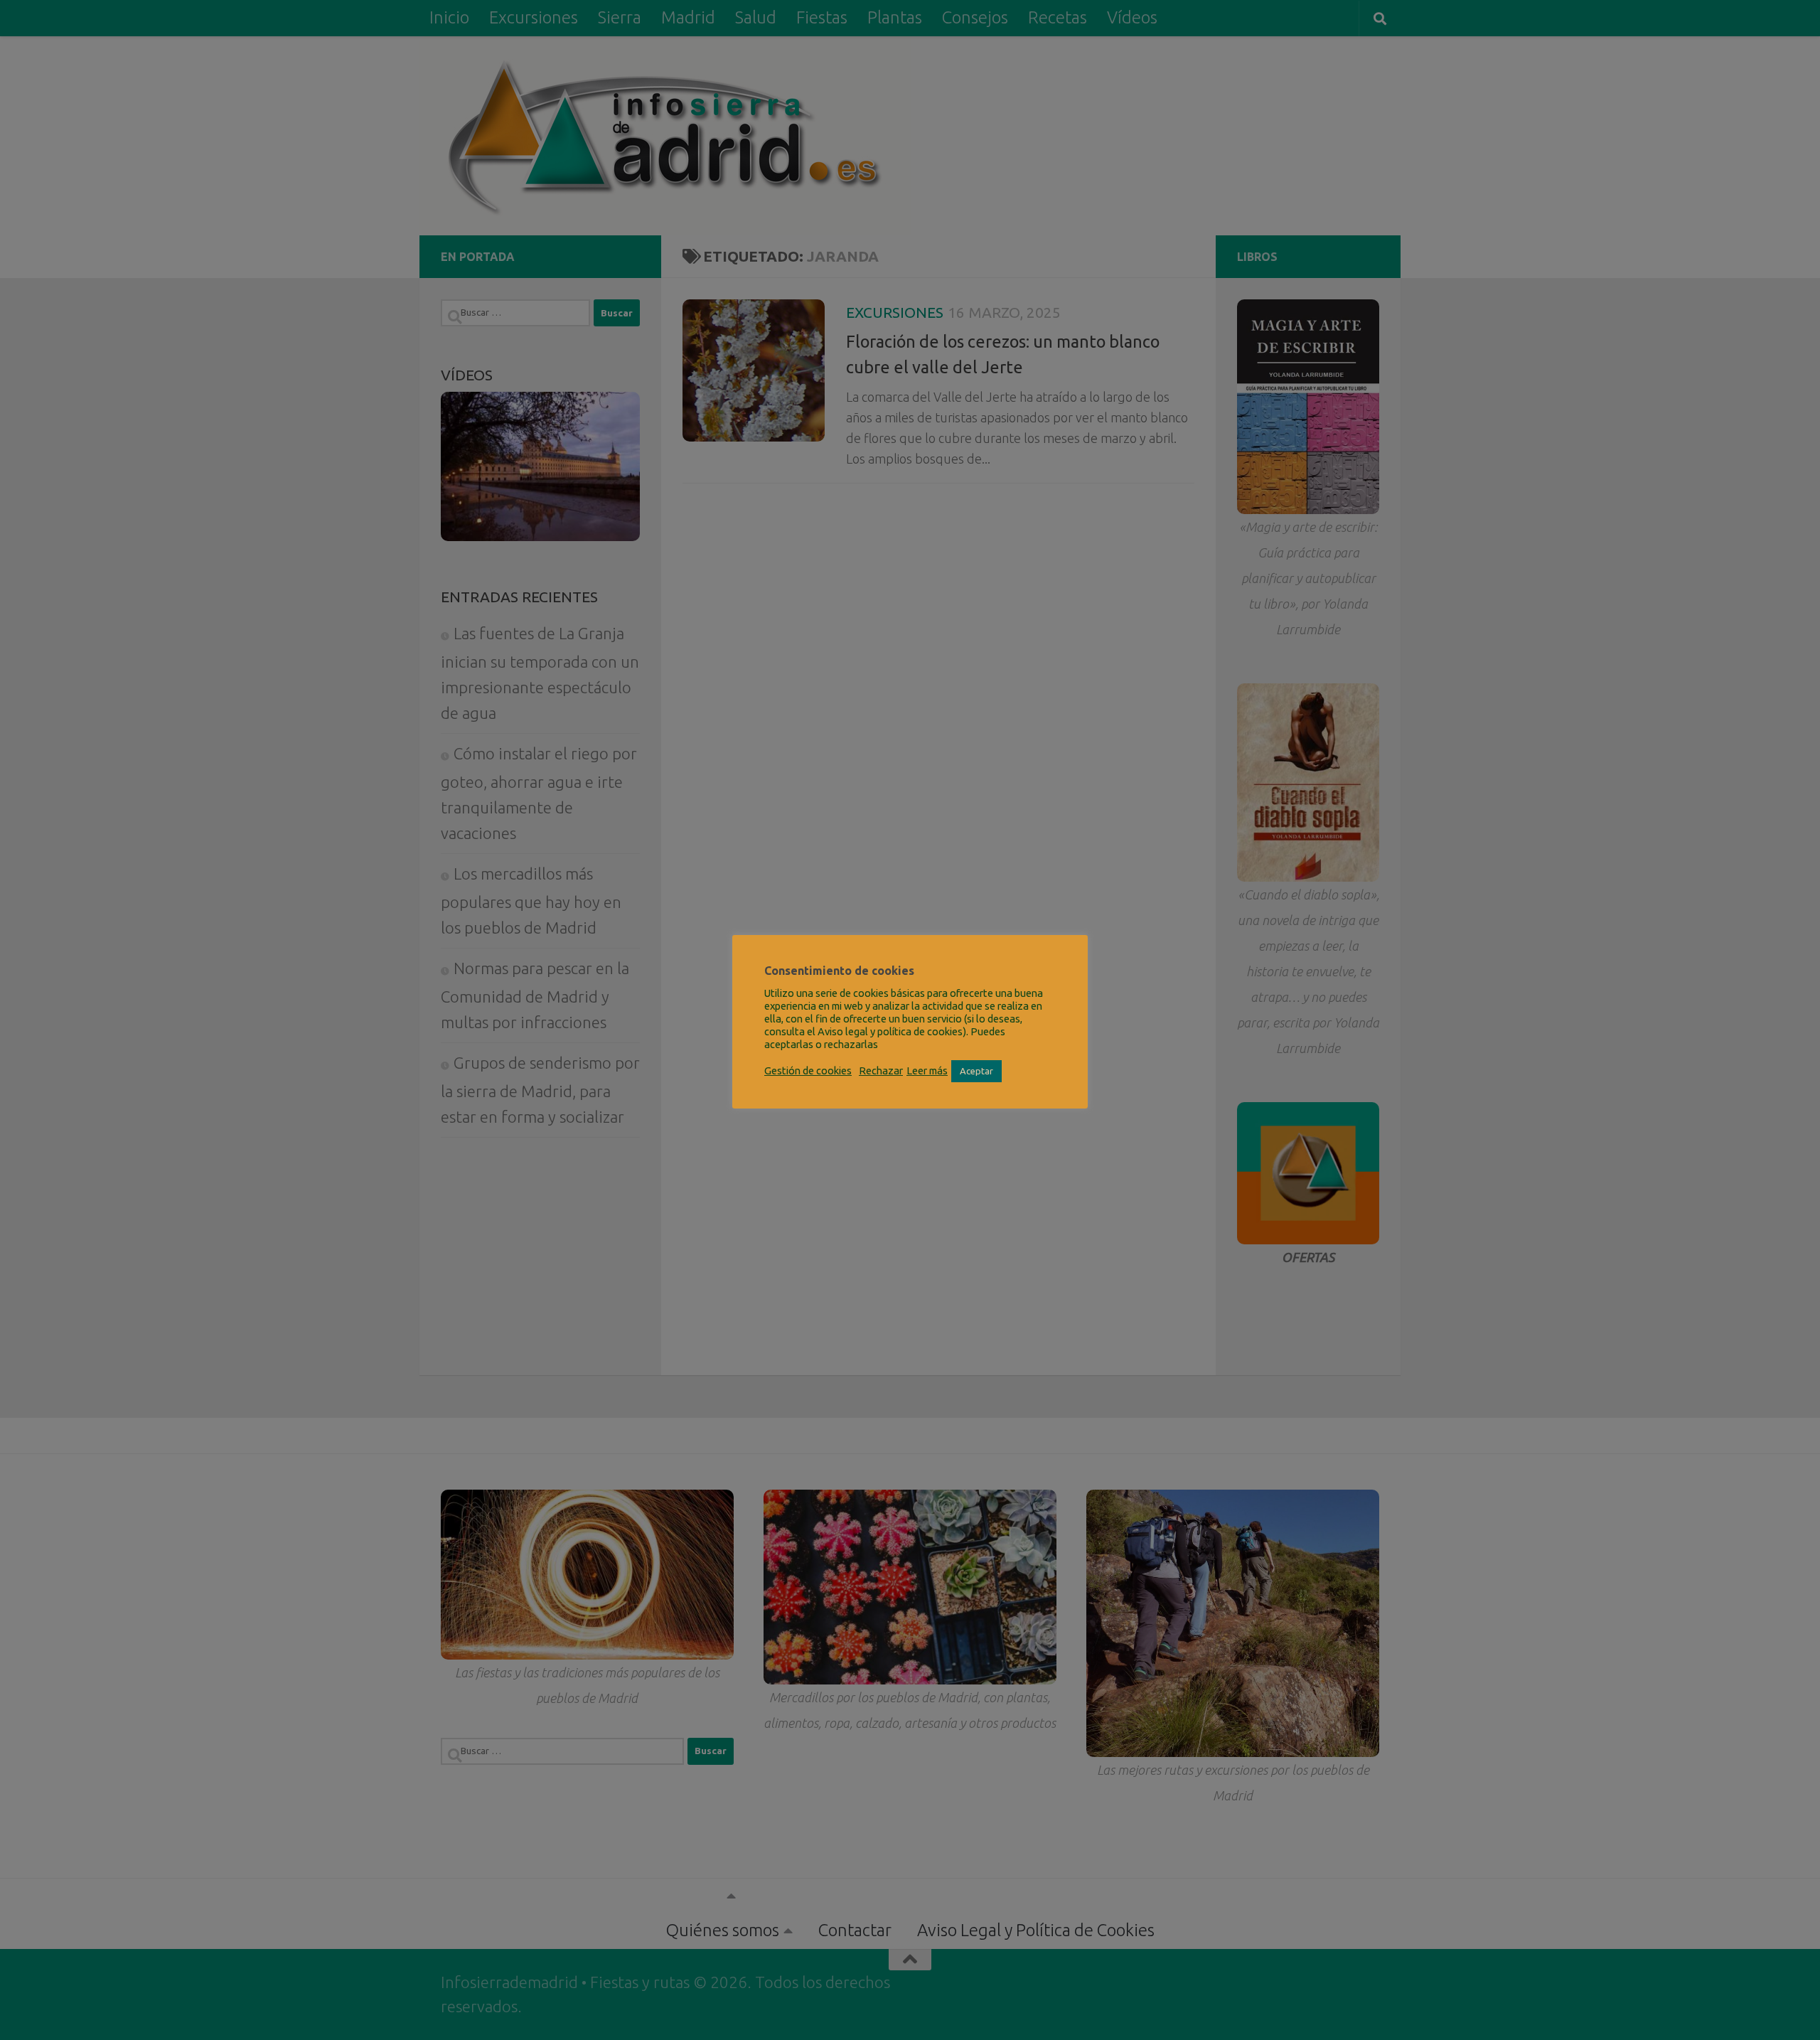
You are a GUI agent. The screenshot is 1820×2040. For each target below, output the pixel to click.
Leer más (927, 1070)
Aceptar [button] (976, 1071)
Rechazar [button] (881, 1070)
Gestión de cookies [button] (808, 1070)
